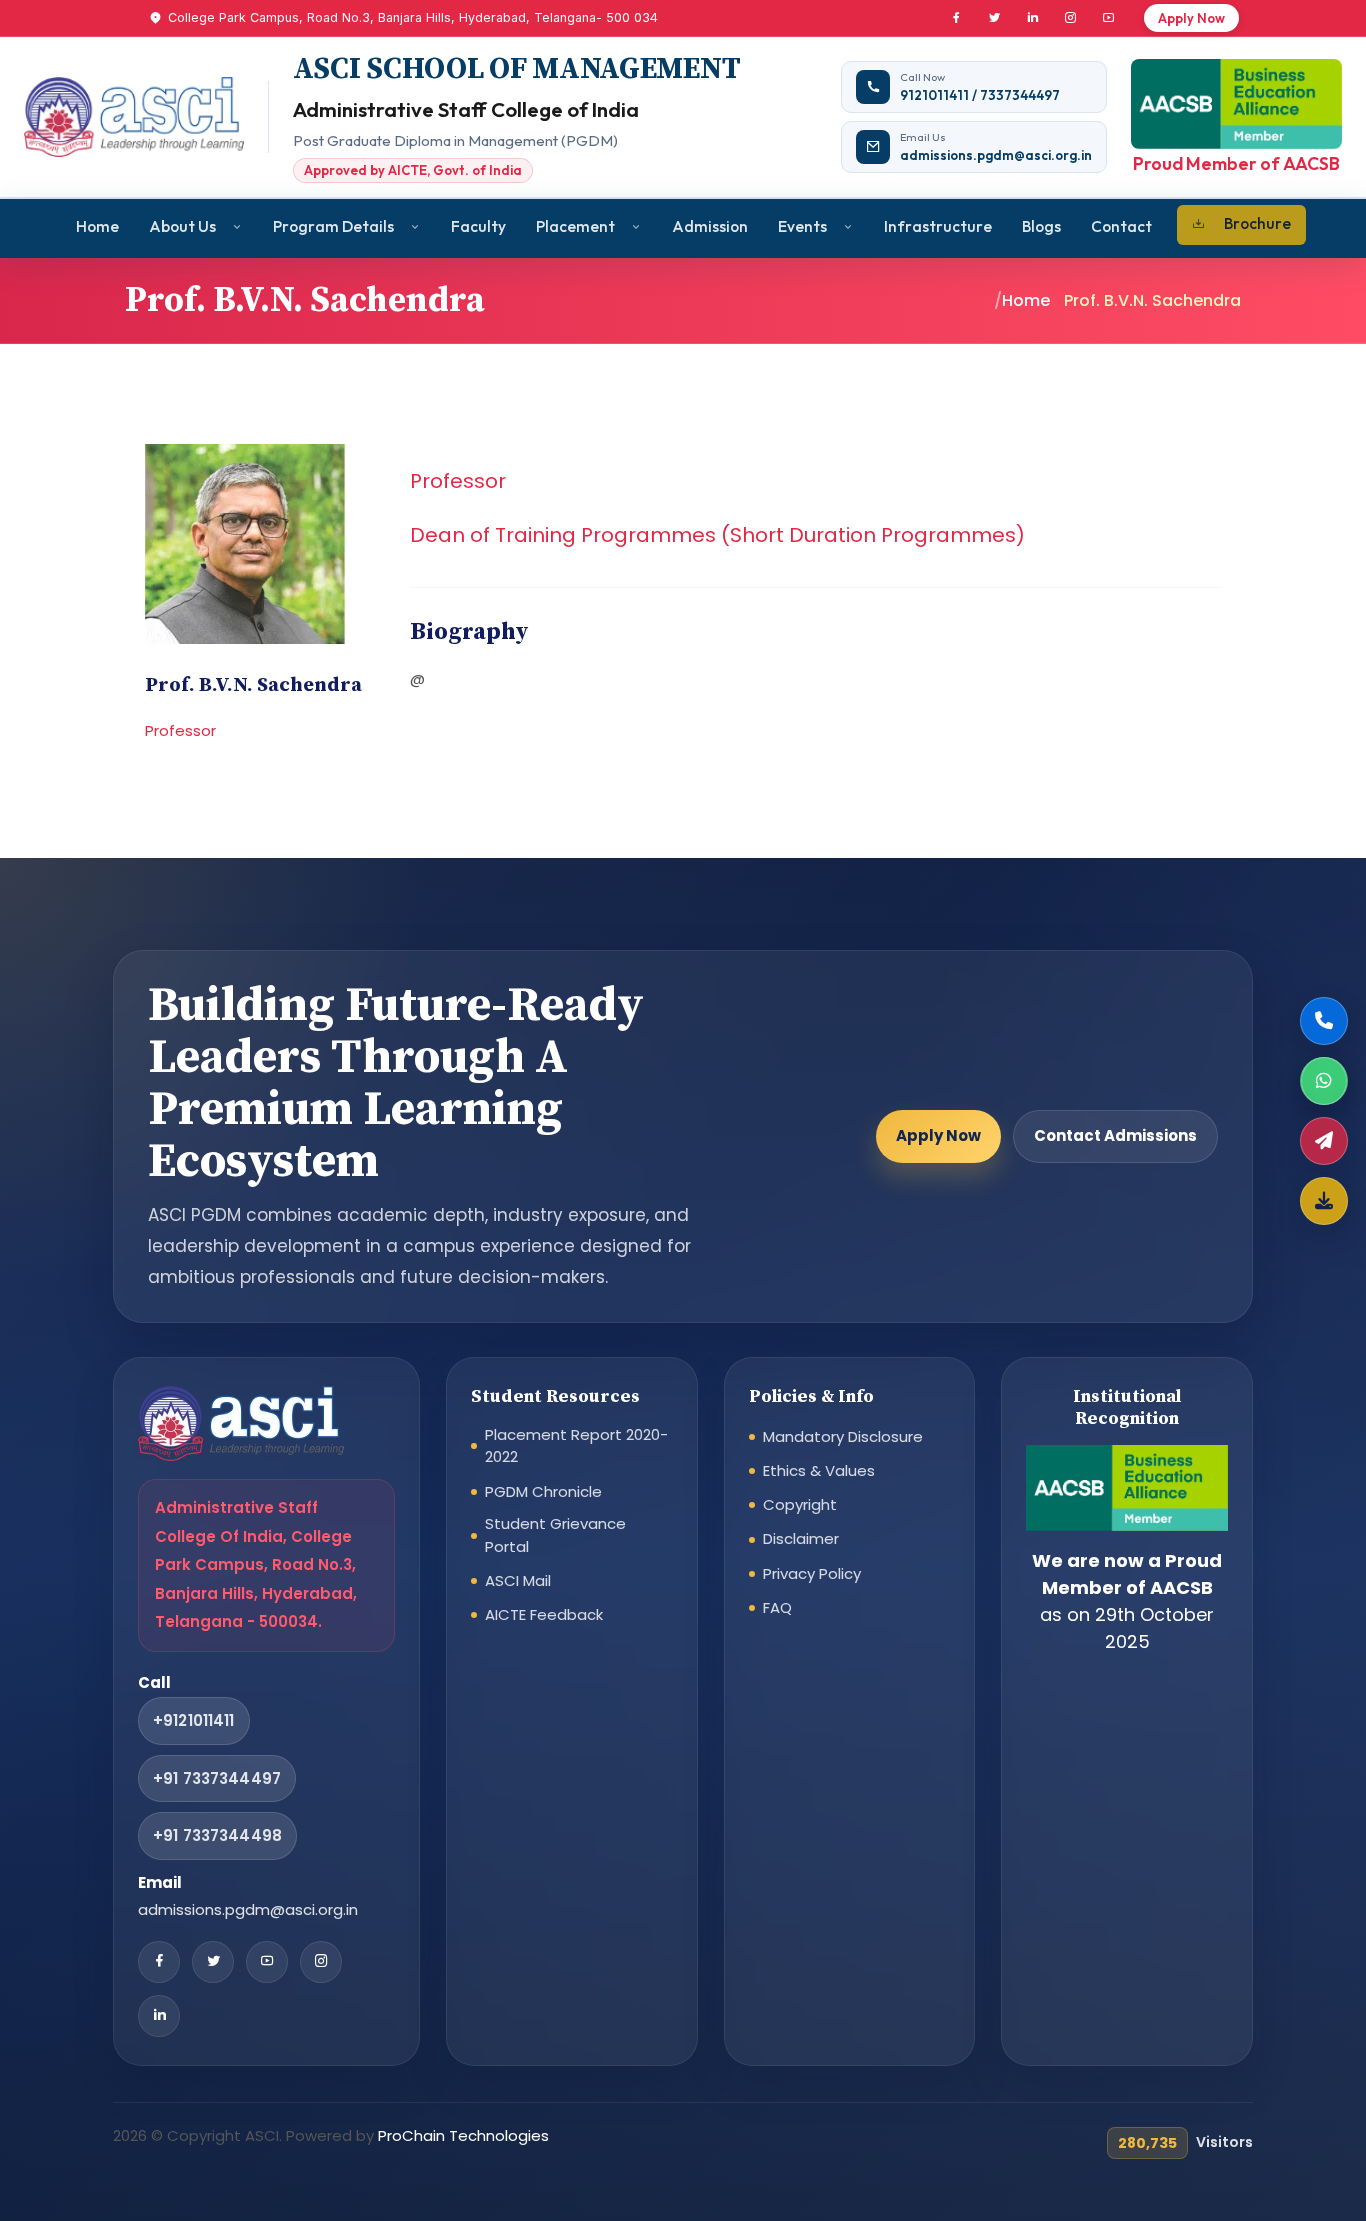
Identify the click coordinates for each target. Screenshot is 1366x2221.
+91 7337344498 (217, 1835)
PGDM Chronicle (543, 1491)
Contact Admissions (1115, 1135)
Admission (710, 226)
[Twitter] (994, 18)
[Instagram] (1070, 18)
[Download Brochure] (1324, 1201)
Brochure (1257, 223)
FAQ (777, 1607)
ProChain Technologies (463, 2135)
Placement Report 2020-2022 (576, 1446)
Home (97, 226)
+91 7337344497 (217, 1778)
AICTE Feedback (544, 1614)
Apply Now (1191, 18)
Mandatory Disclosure (843, 1436)
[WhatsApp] (1324, 1081)
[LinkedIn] (1032, 18)
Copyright (800, 1504)
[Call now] (1324, 1021)
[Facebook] (956, 18)
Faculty (478, 226)
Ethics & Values (819, 1470)
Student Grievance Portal (555, 1535)
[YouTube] (1108, 18)
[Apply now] (1324, 1141)
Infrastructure (938, 226)
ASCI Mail (518, 1580)
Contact (1121, 226)
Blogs (1041, 226)
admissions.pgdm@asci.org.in (248, 1909)
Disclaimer (801, 1538)
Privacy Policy (812, 1573)
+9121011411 (194, 1720)
